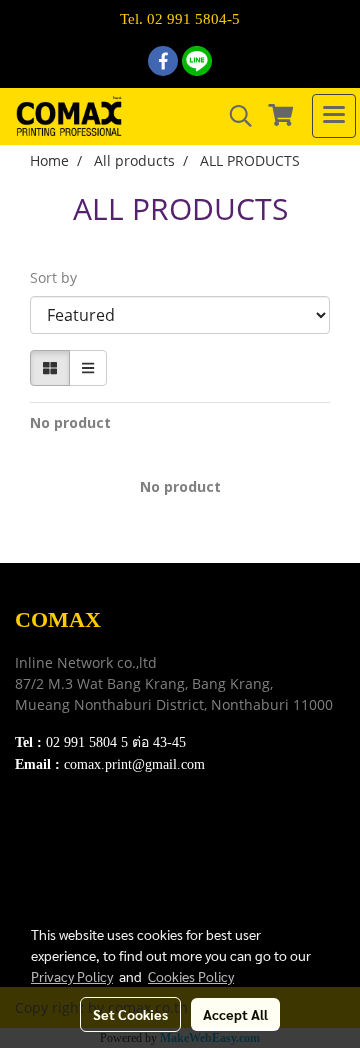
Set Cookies (130, 1014)
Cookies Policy (191, 976)
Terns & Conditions (77, 857)
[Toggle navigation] (334, 116)
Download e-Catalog (81, 832)
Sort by (59, 277)
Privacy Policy (61, 882)
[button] (234, 116)
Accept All (235, 1014)
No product (70, 422)
